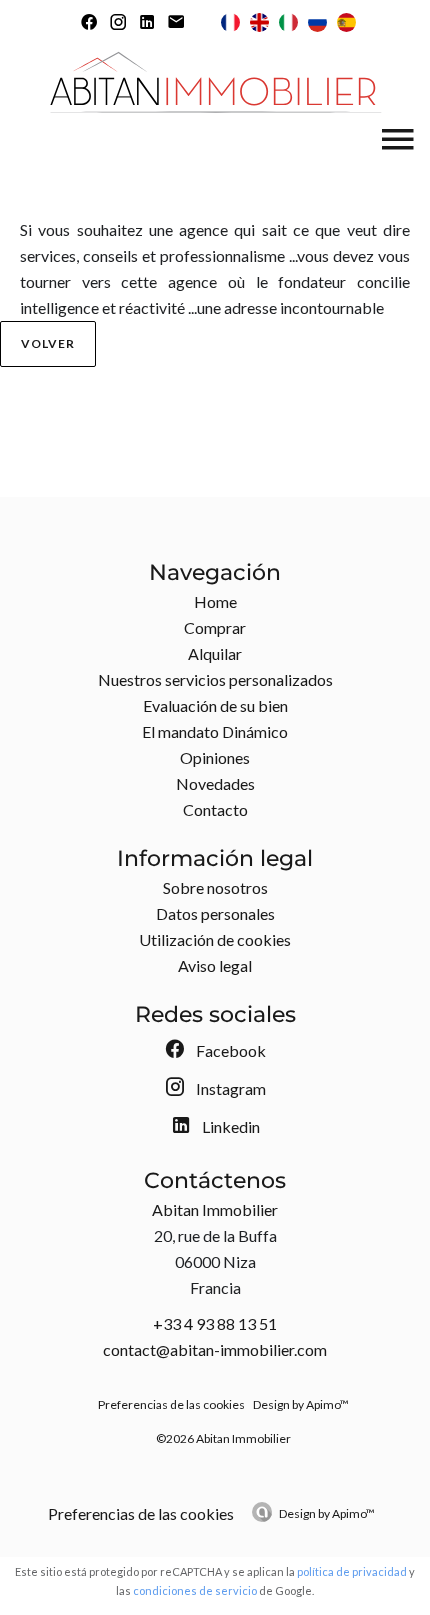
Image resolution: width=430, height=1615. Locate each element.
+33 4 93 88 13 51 (215, 1323)
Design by (327, 1513)
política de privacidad (352, 1571)
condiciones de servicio (195, 1590)
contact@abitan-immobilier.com (215, 1349)
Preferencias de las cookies (171, 1404)
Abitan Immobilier (215, 1209)
